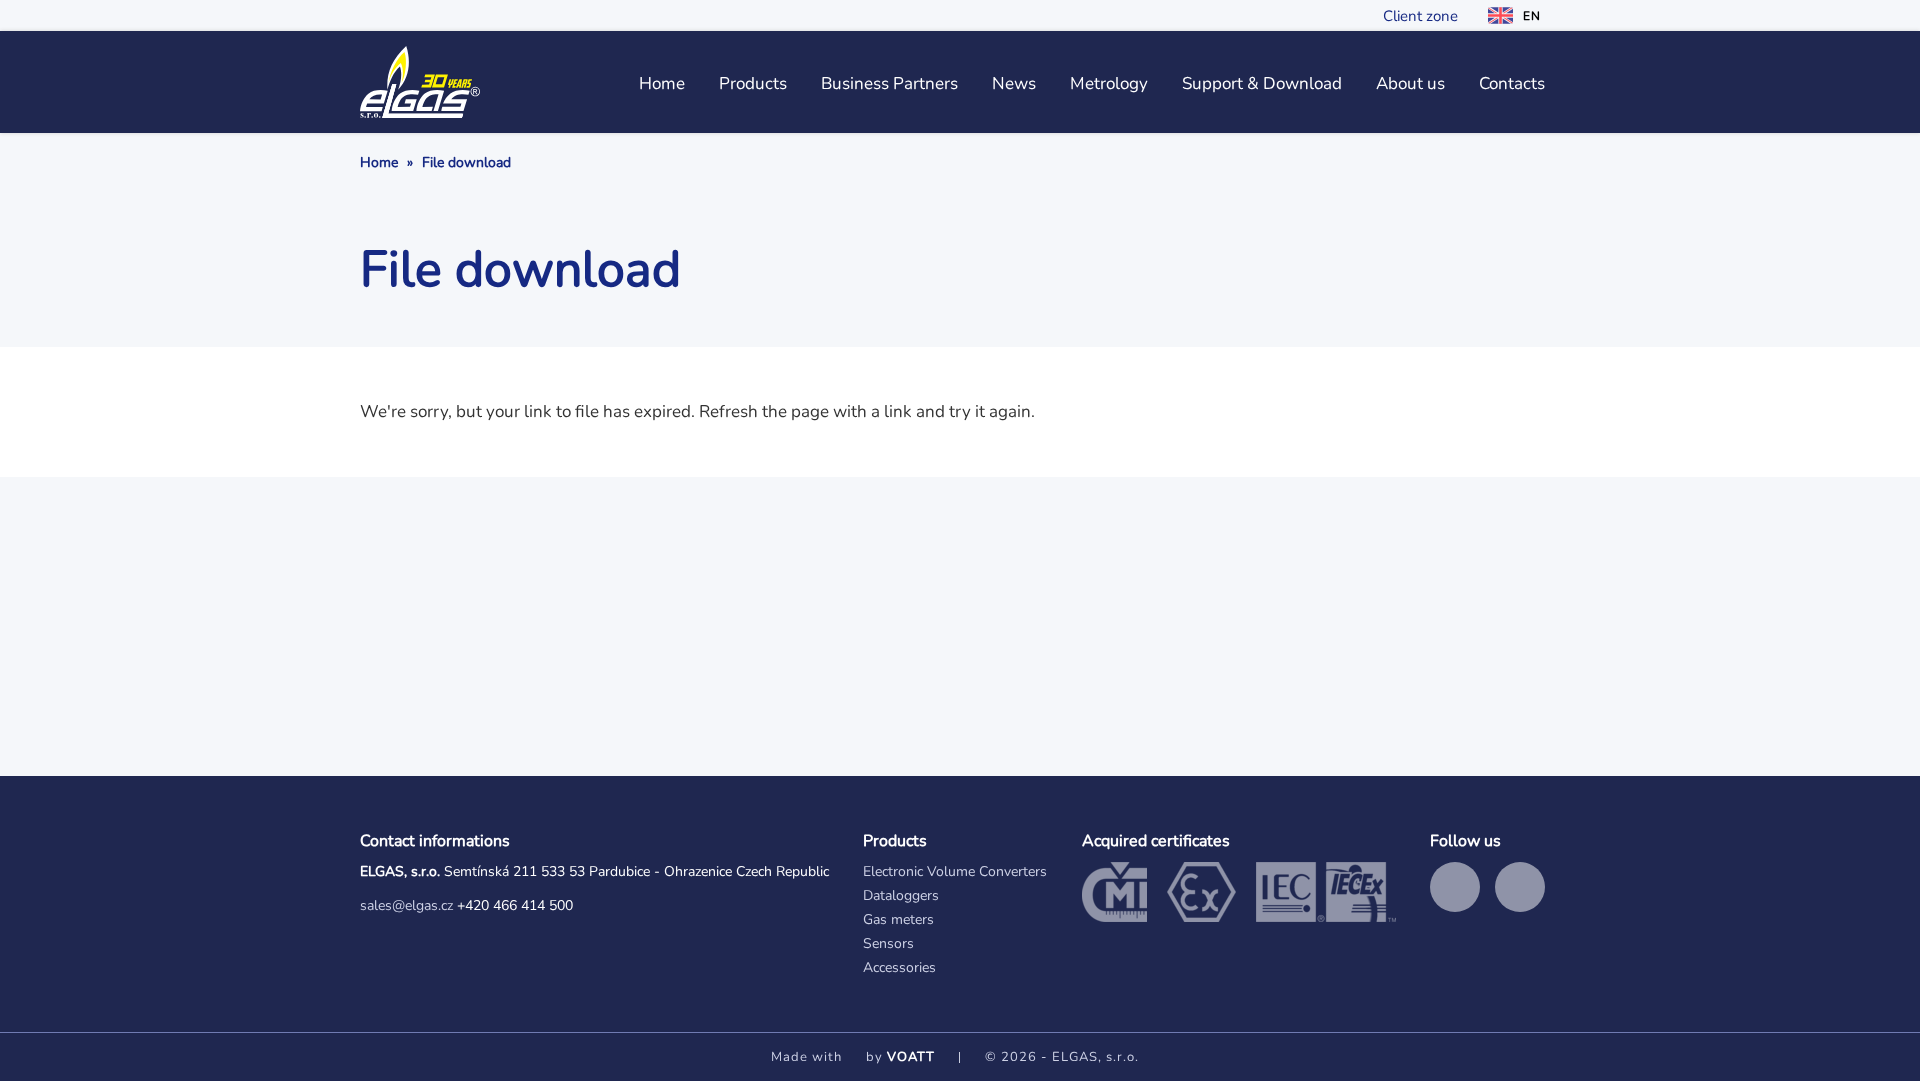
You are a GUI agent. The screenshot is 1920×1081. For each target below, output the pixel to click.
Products (753, 83)
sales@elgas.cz (406, 905)
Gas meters (898, 919)
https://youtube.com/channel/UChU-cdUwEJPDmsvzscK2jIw (1520, 887)
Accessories (899, 967)
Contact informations (435, 841)
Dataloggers (901, 895)
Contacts (1512, 83)
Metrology (1109, 83)
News (1014, 83)
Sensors (888, 943)
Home (662, 83)
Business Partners (889, 83)
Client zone (1420, 16)
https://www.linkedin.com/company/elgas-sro (1455, 887)
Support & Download (1262, 83)
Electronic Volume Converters (955, 871)
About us (1410, 83)
